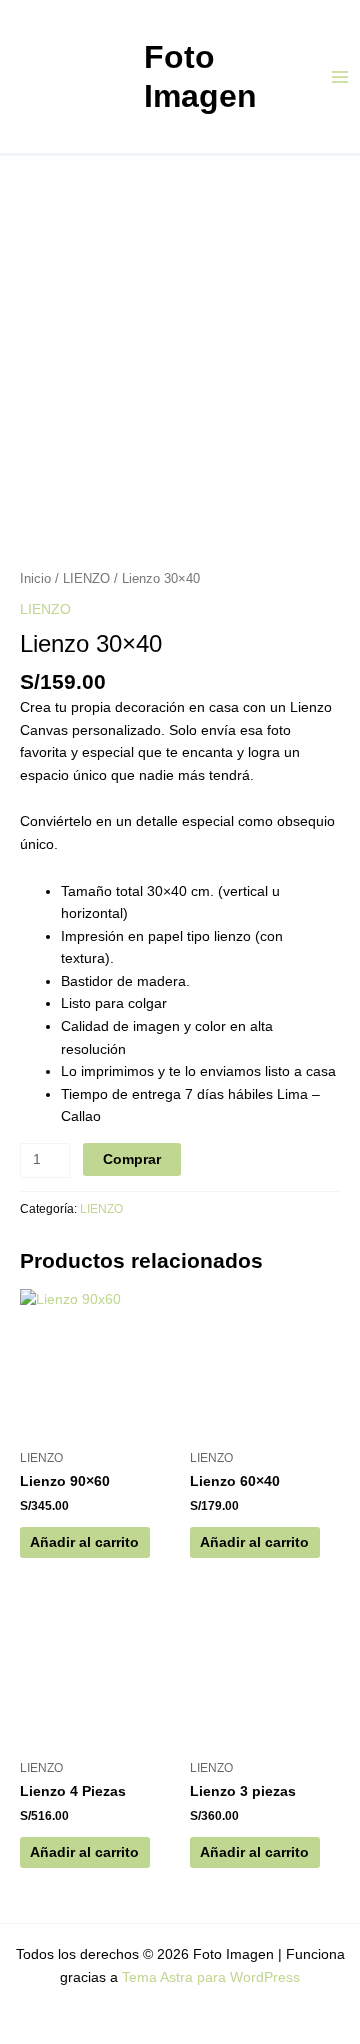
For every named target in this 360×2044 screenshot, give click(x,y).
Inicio (35, 579)
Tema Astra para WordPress (211, 1977)
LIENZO (86, 579)
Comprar (132, 1159)
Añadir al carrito (84, 1542)
